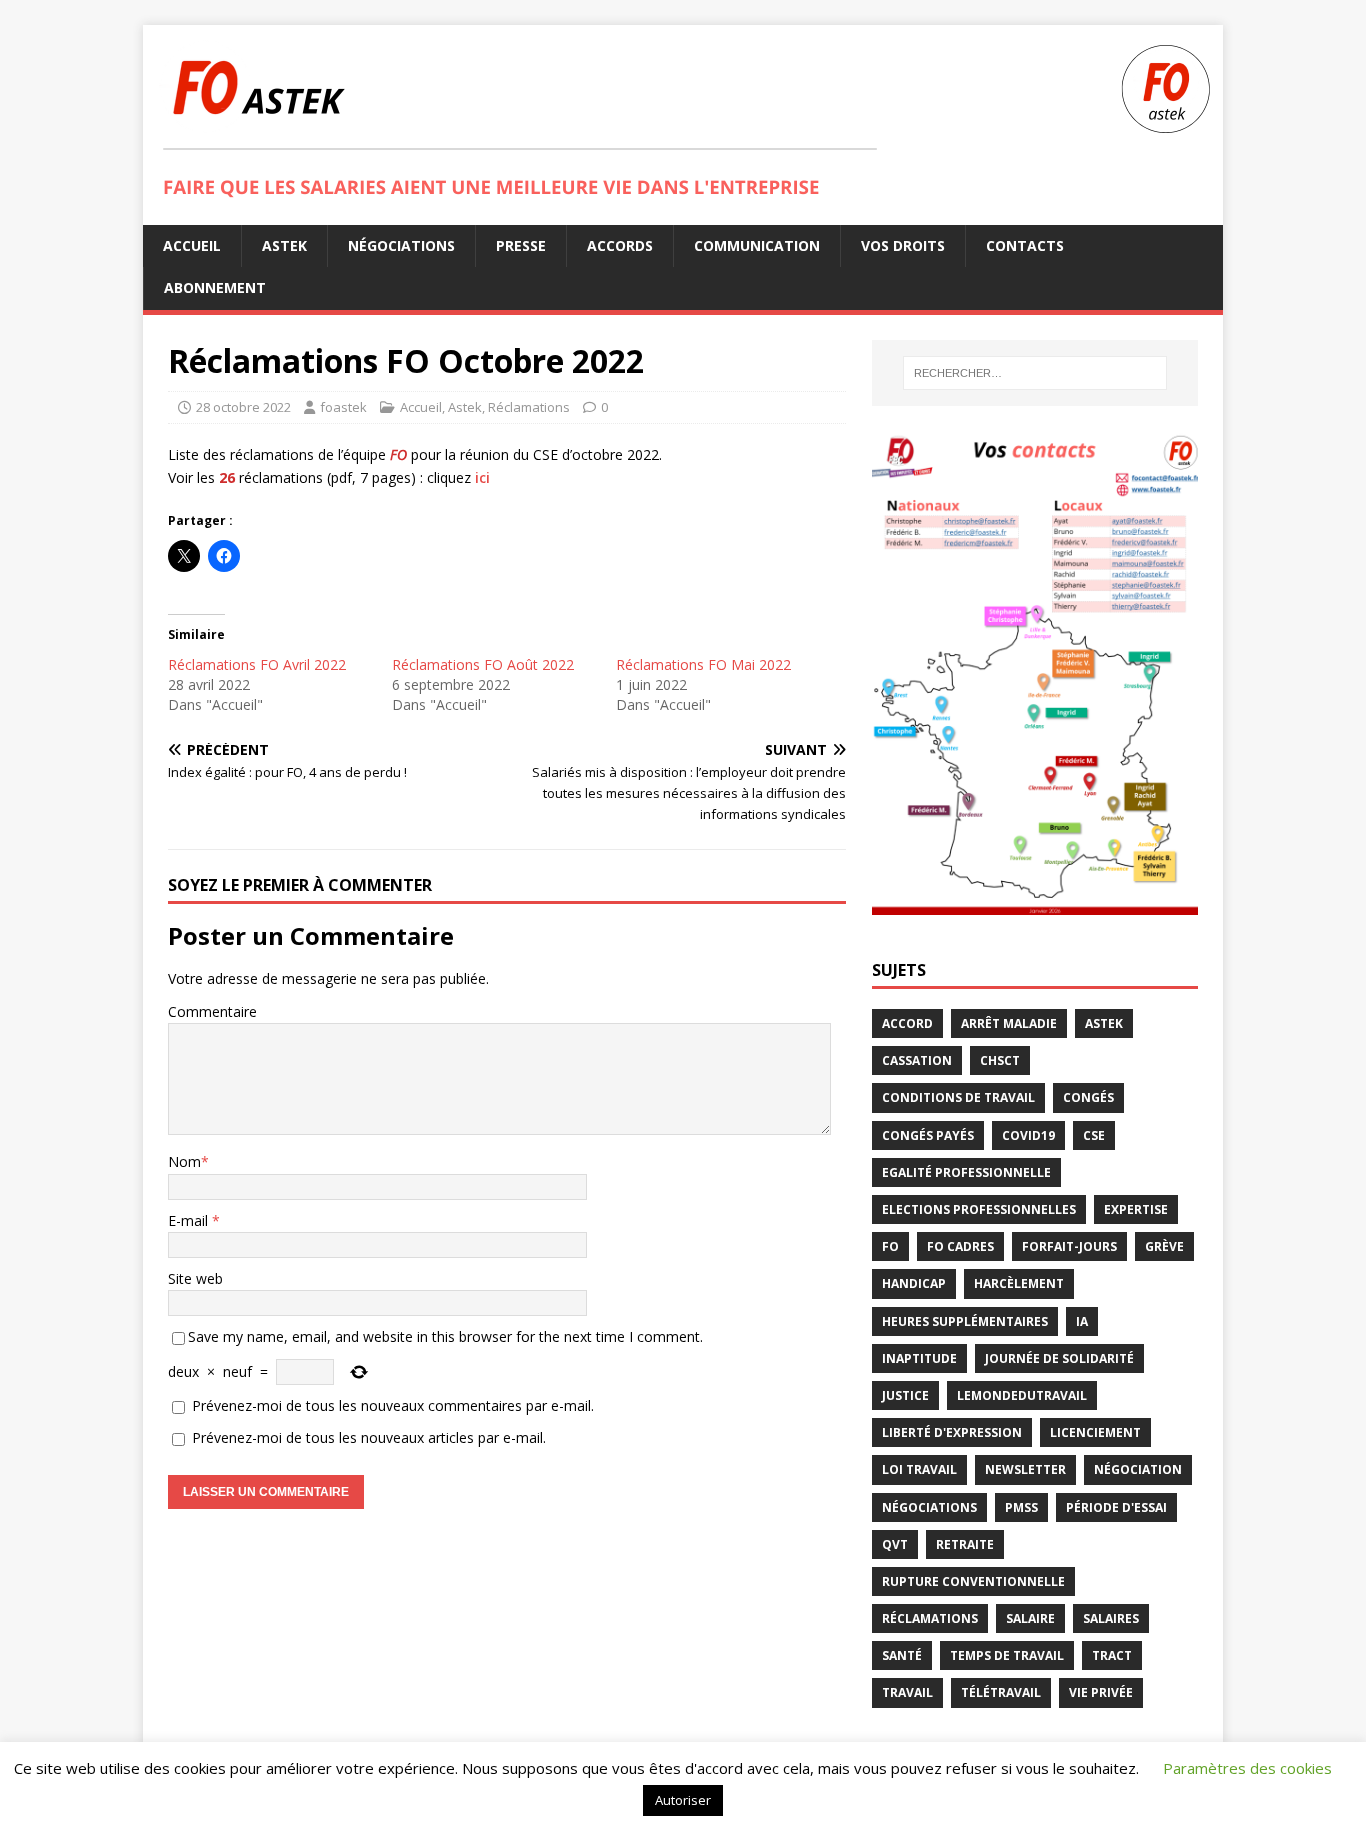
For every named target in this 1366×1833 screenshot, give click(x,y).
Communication (757, 245)
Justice (905, 1395)
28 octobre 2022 (243, 407)
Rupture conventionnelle (973, 1581)
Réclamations (529, 407)
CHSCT (1000, 1060)
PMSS (1021, 1507)
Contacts (1025, 245)
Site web (195, 1278)
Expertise (1136, 1209)
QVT (895, 1544)
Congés (1088, 1097)
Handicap (914, 1283)
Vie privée (1101, 1692)
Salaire (1030, 1618)
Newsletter (1025, 1469)
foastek (343, 407)
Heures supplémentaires (965, 1321)
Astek (284, 245)
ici (482, 477)
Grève (1164, 1246)
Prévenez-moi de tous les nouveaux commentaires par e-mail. (393, 1405)
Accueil (192, 245)
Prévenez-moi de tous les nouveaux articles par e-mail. (369, 1437)
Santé (902, 1655)
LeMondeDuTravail (1022, 1395)
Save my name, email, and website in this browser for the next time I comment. (445, 1336)
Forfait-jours (1069, 1246)
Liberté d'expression (952, 1432)
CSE (1094, 1135)
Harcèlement (1019, 1283)
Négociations (401, 245)
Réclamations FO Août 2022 (483, 664)
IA (1082, 1321)
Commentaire (212, 1011)
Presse (521, 245)
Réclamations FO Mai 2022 (703, 664)
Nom (184, 1161)
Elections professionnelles (979, 1209)
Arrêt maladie (1009, 1023)
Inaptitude (919, 1358)
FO (890, 1246)
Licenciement (1095, 1432)
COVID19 (1028, 1135)
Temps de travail (1007, 1655)
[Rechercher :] (1035, 373)
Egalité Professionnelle (966, 1172)
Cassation (917, 1060)
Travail (907, 1692)
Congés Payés (928, 1135)
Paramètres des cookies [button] (1247, 1768)
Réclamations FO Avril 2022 (257, 664)
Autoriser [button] (683, 1800)
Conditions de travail (958, 1097)
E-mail (190, 1220)
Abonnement (215, 287)
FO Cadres (960, 1246)
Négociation (1138, 1469)
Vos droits (903, 245)
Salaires (1111, 1618)
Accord (907, 1023)
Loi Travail (919, 1469)
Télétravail (1001, 1692)
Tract (1112, 1655)
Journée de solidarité (1059, 1358)
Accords (620, 245)
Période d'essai (1116, 1507)
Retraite (965, 1544)
